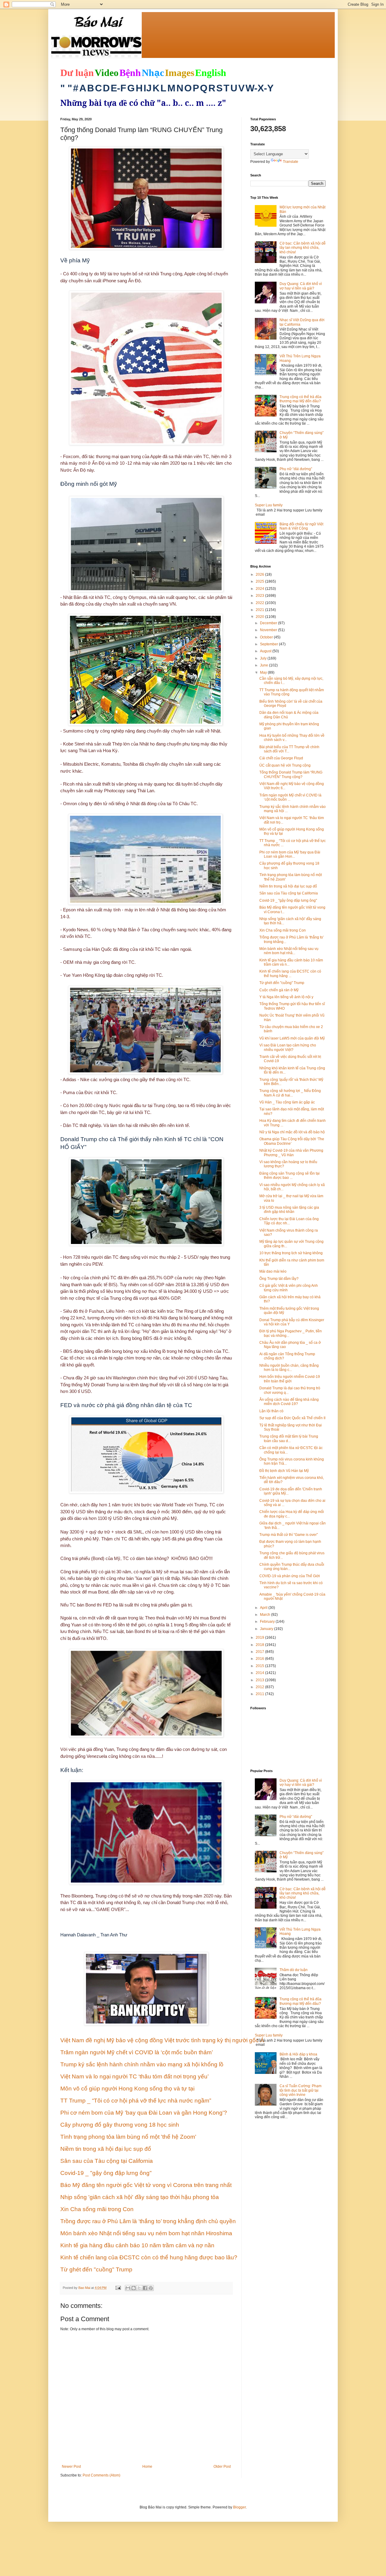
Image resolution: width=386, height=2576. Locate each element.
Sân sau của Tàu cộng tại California (289, 893)
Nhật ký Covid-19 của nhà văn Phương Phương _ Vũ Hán (291, 1153)
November (269, 630)
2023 (260, 596)
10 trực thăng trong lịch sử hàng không (291, 1253)
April (264, 1608)
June (264, 665)
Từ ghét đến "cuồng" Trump (282, 983)
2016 (260, 1659)
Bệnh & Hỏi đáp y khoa (298, 2054)
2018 (260, 1645)
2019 (260, 1638)
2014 (260, 1673)
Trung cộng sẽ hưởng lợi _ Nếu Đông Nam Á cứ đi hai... (290, 1093)
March (266, 1615)
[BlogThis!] (134, 2288)
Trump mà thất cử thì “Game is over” (289, 1535)
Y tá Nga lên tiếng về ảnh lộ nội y (286, 997)
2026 (260, 574)
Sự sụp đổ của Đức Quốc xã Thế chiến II (292, 1418)
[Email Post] (118, 2288)
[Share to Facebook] (145, 2288)
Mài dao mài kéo (273, 1271)
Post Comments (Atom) (101, 2475)
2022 (260, 603)
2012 (260, 1687)
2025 (260, 581)
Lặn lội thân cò (271, 1411)
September (269, 644)
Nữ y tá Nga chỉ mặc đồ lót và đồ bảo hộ (292, 1132)
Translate (291, 162)
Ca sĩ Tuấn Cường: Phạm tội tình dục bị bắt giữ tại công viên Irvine (301, 2090)
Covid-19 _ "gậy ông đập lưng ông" (288, 900)
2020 (260, 617)
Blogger (239, 2507)
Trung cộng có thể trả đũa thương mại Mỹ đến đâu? (301, 399)
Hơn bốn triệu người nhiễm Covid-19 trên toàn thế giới (290, 1379)
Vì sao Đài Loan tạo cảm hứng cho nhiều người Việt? (288, 1047)
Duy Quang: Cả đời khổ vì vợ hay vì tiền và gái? (301, 286)
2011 (260, 1694)
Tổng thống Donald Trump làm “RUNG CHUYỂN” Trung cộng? (291, 774)
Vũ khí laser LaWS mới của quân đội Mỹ (292, 1038)
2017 (260, 1652)
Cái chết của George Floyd (281, 758)
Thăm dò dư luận (294, 1970)
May (264, 672)
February (268, 1622)
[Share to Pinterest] (151, 2288)
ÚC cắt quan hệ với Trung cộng (285, 765)
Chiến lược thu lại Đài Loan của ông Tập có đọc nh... (289, 1221)
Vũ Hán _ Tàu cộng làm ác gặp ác (287, 1102)
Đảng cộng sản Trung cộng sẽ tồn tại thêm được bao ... (289, 1176)
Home (147, 2467)
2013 (260, 1680)
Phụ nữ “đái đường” (296, 469)
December (269, 623)
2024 (260, 589)
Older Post (222, 2467)
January (267, 1629)
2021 (260, 610)
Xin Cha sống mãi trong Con (283, 930)
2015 (260, 1666)
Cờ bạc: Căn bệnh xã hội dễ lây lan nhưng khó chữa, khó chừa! (303, 248)
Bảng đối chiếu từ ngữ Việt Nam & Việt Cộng (301, 526)
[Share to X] (139, 2288)
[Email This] (128, 2288)
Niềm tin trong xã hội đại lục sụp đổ (288, 886)
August (266, 651)
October (267, 637)
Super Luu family (269, 505)
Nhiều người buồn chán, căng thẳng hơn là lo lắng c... (289, 1368)
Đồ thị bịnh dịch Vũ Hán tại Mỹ (284, 1471)
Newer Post (71, 2467)
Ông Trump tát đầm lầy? (279, 1279)
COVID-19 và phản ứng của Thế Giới (290, 1576)
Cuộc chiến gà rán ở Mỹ (279, 990)
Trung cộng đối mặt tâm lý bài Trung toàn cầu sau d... (289, 1438)
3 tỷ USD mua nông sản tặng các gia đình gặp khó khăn (289, 1210)
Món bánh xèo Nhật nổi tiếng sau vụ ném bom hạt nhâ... (289, 951)
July (264, 658)
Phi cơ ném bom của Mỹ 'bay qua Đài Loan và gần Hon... (290, 854)
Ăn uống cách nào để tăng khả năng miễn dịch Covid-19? (289, 1402)
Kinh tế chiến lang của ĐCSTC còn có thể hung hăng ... (290, 973)
